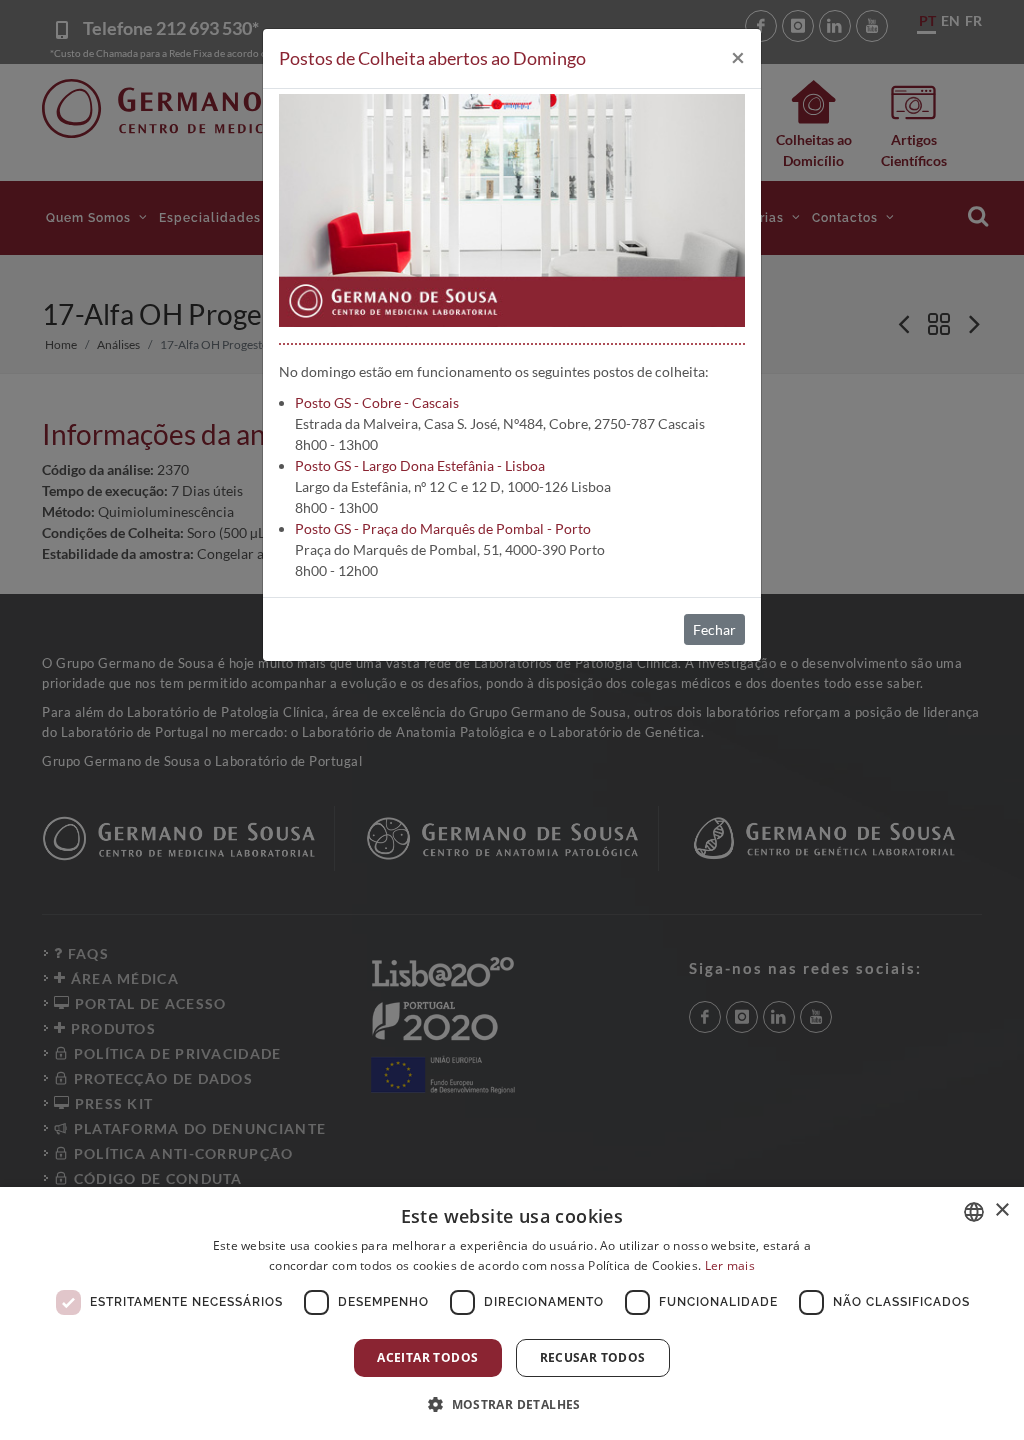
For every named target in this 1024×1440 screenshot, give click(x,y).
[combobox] (974, 1212)
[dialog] (512, 1313)
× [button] (1001, 1210)
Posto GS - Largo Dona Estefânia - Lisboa (420, 465)
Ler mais (730, 1265)
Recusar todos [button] (593, 1357)
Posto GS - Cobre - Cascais (377, 402)
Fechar (714, 629)
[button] (512, 1404)
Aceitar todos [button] (427, 1357)
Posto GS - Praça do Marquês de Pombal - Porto (443, 528)
